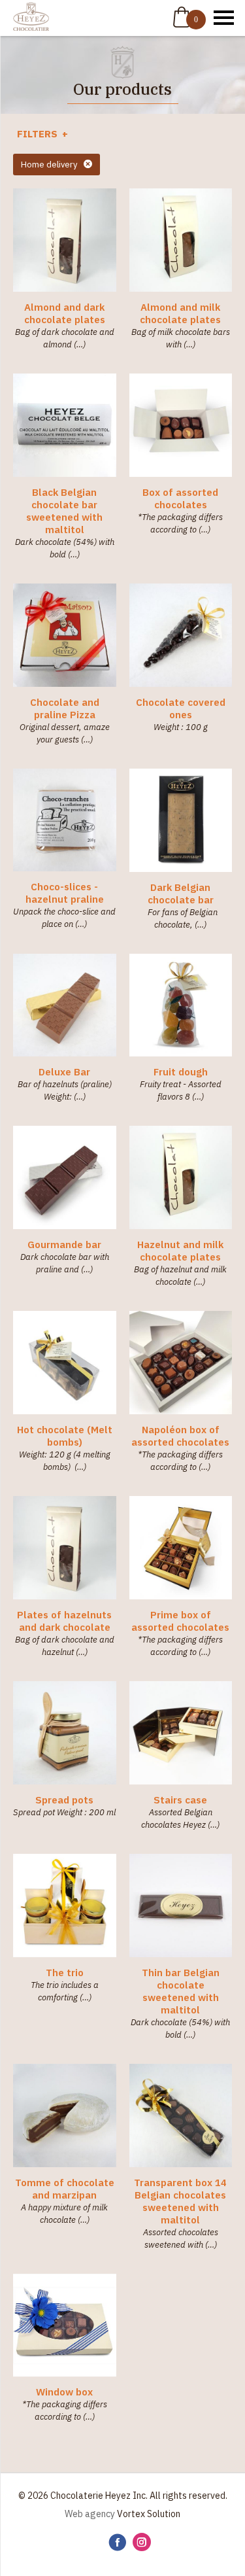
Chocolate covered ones (181, 708)
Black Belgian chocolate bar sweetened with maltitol (64, 511)
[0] (182, 17)
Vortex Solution (149, 2514)
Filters (39, 134)
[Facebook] (117, 2543)
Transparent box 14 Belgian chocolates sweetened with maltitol (180, 2201)
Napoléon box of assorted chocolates (180, 1436)
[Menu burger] (224, 18)
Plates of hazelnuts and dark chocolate (64, 1621)
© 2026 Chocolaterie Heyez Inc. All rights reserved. (123, 2496)
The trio (65, 1973)
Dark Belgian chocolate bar (181, 894)
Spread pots (64, 1800)
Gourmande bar (64, 1244)
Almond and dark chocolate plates (65, 313)
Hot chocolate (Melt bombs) (65, 1436)
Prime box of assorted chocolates (180, 1621)
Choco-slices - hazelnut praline (65, 893)
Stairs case (180, 1800)
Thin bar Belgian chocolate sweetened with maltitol (181, 1991)
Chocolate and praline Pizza (65, 708)
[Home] (31, 18)
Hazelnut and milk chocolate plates (180, 1251)
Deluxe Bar (64, 1072)
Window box (64, 2392)
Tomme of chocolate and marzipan (65, 2189)
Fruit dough (181, 1072)
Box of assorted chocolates (180, 498)
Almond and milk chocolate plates (180, 313)
